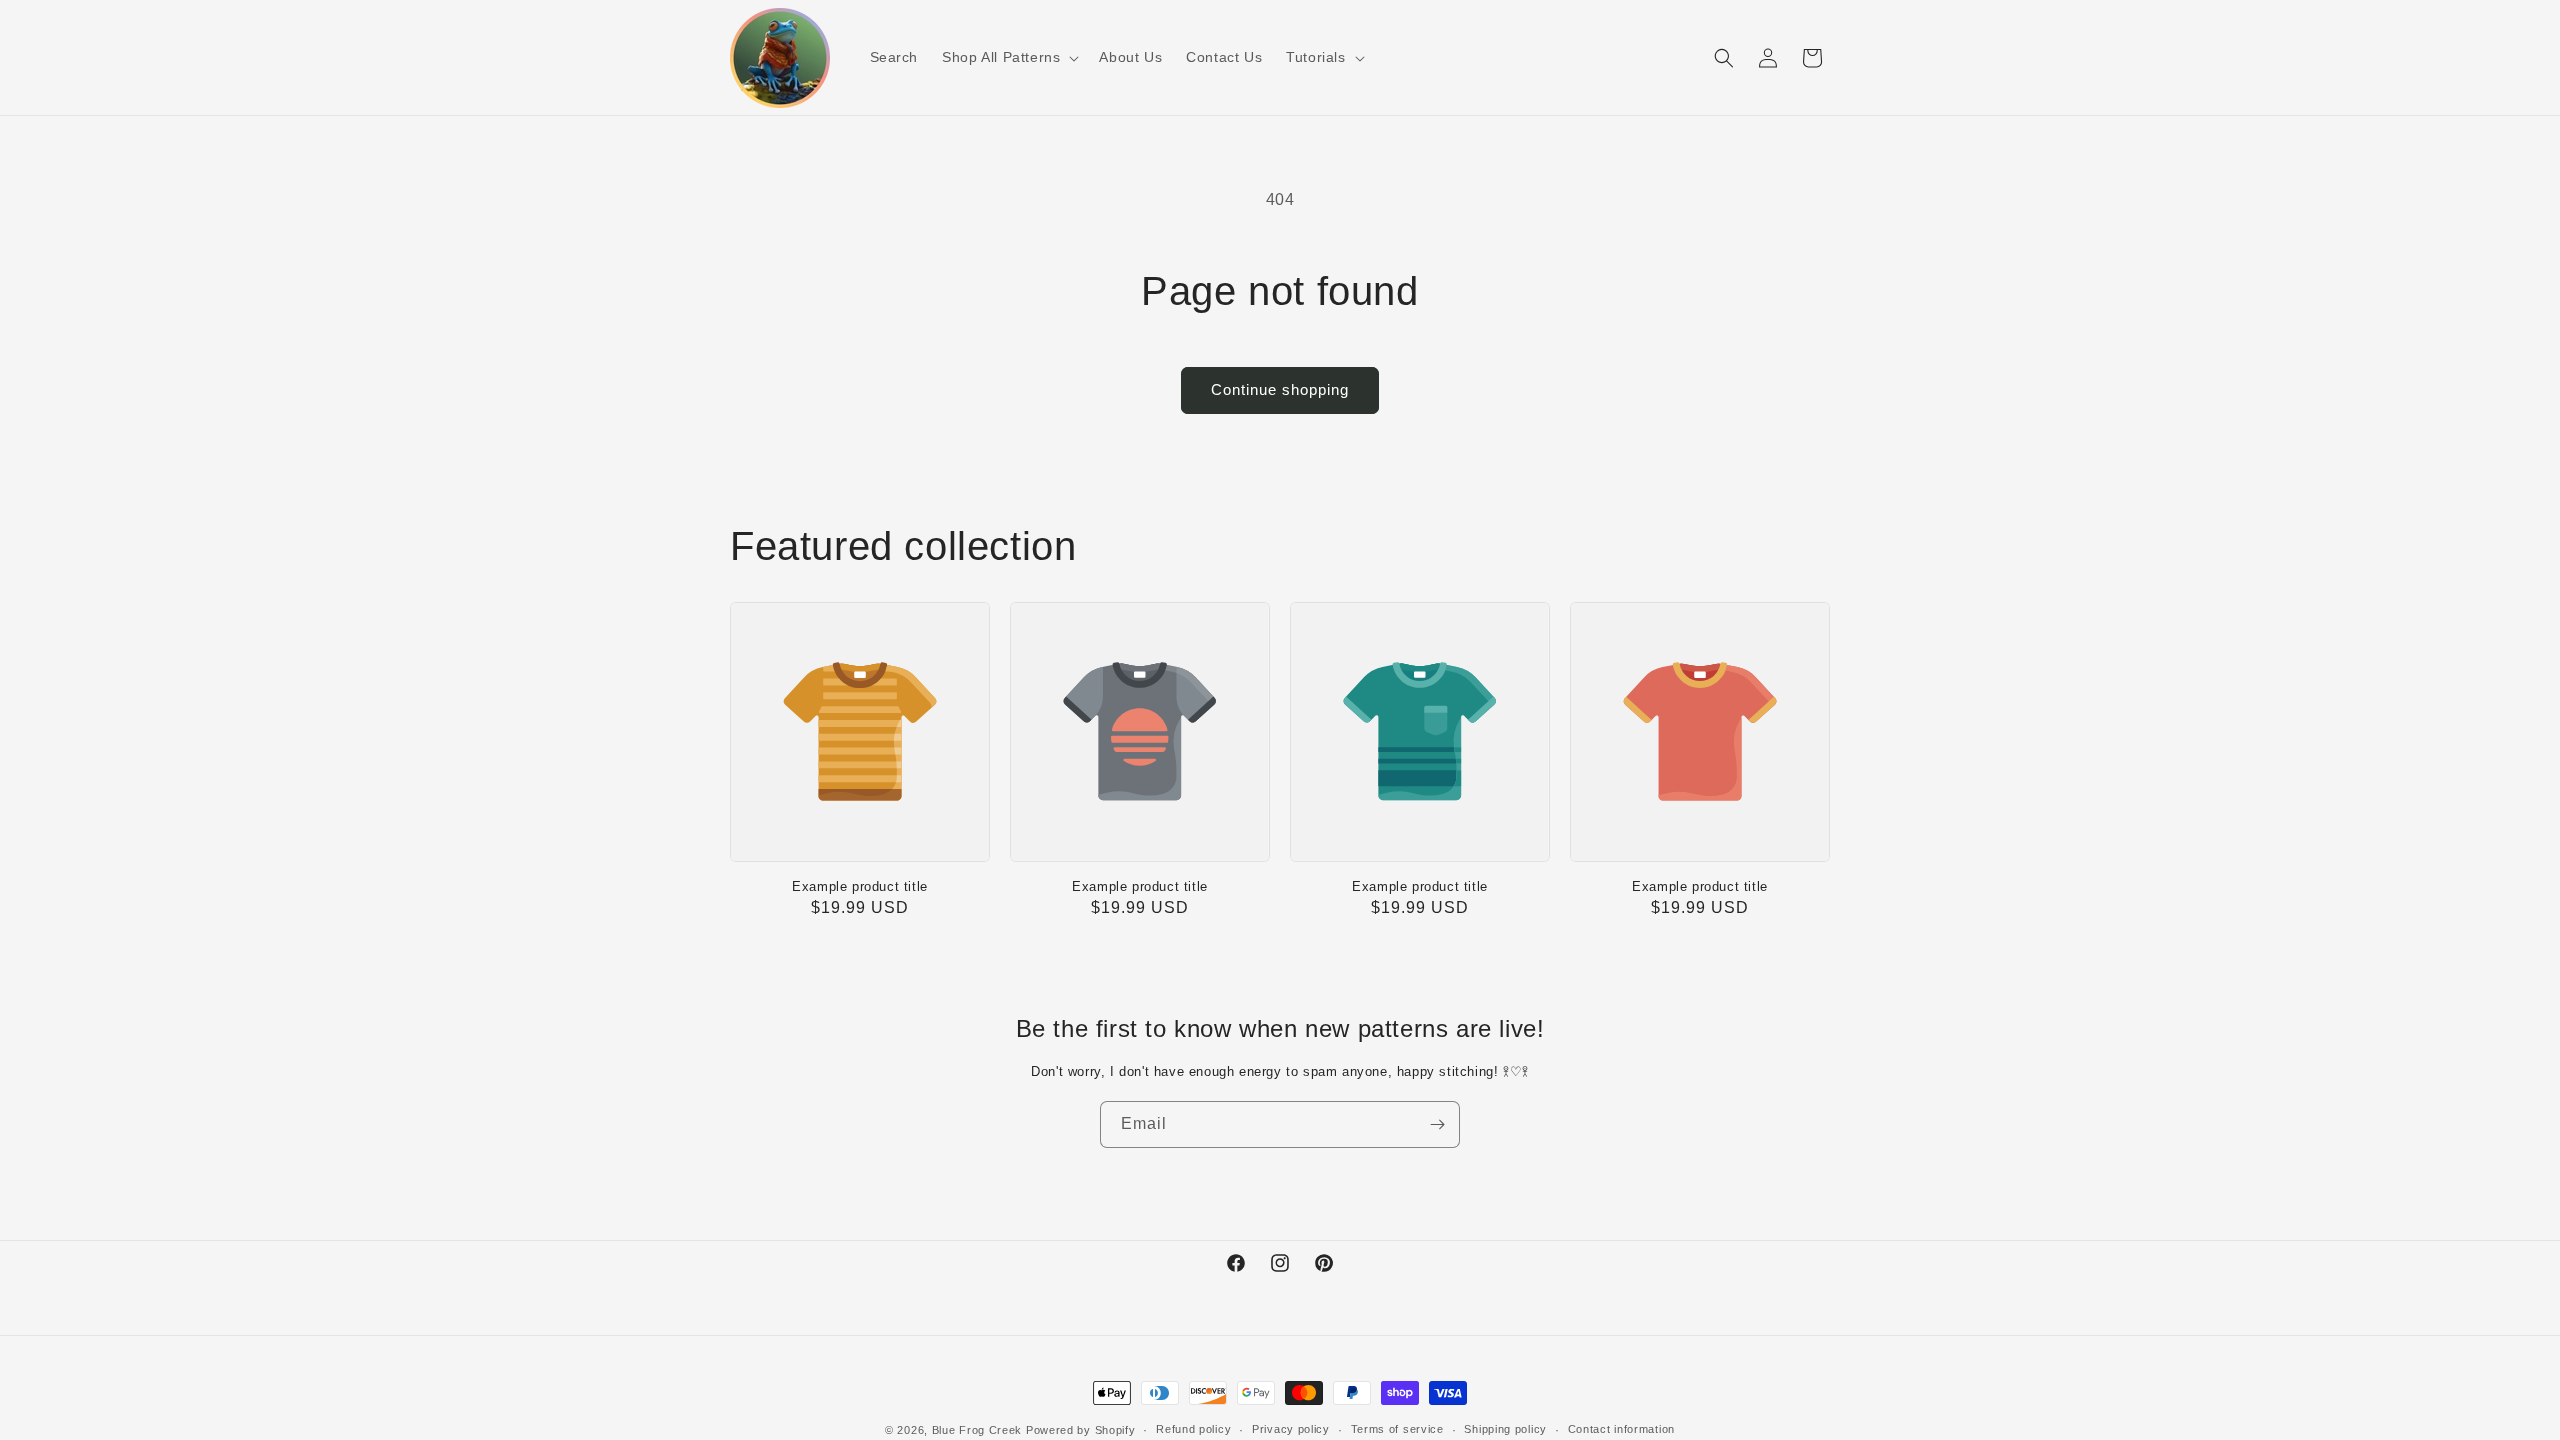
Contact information (1621, 1429)
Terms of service (1397, 1429)
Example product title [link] (860, 886)
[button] (1008, 57)
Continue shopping (1280, 389)
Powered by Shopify (1081, 1430)
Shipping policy (1505, 1429)
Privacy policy (1291, 1429)
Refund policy (1193, 1429)
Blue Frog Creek (977, 1430)
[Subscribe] (1437, 1124)
